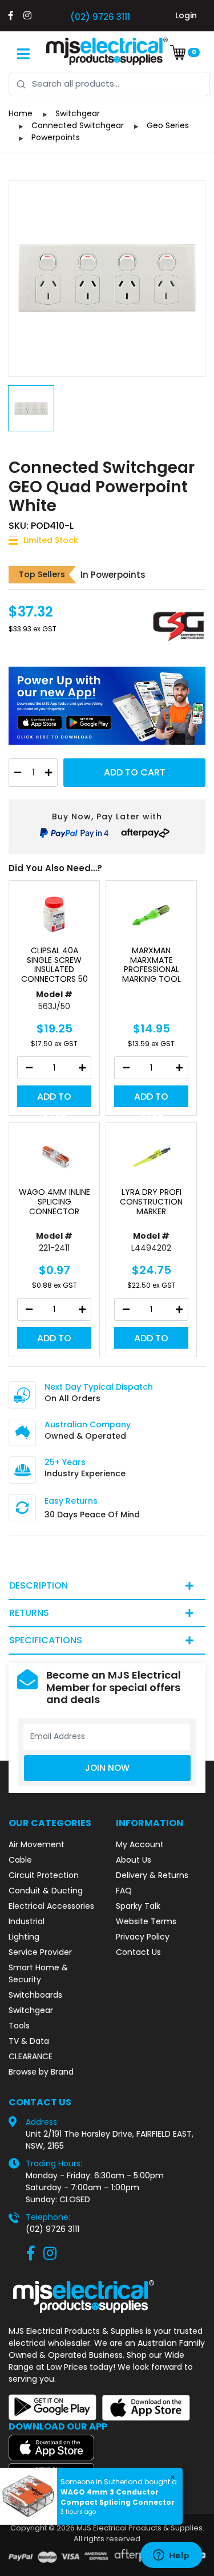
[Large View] (107, 278)
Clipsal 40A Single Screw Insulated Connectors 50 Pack (54, 970)
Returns (29, 1613)
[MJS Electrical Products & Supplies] (107, 51)
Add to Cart (135, 772)
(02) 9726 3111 (100, 17)
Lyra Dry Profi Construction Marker (151, 1202)
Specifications (46, 1640)
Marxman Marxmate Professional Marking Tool (152, 965)
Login (186, 15)
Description (39, 1585)
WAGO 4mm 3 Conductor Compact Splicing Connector (118, 2497)
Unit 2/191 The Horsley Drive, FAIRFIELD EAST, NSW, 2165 (110, 2140)
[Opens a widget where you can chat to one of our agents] (171, 2556)
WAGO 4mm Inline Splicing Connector (54, 1202)
